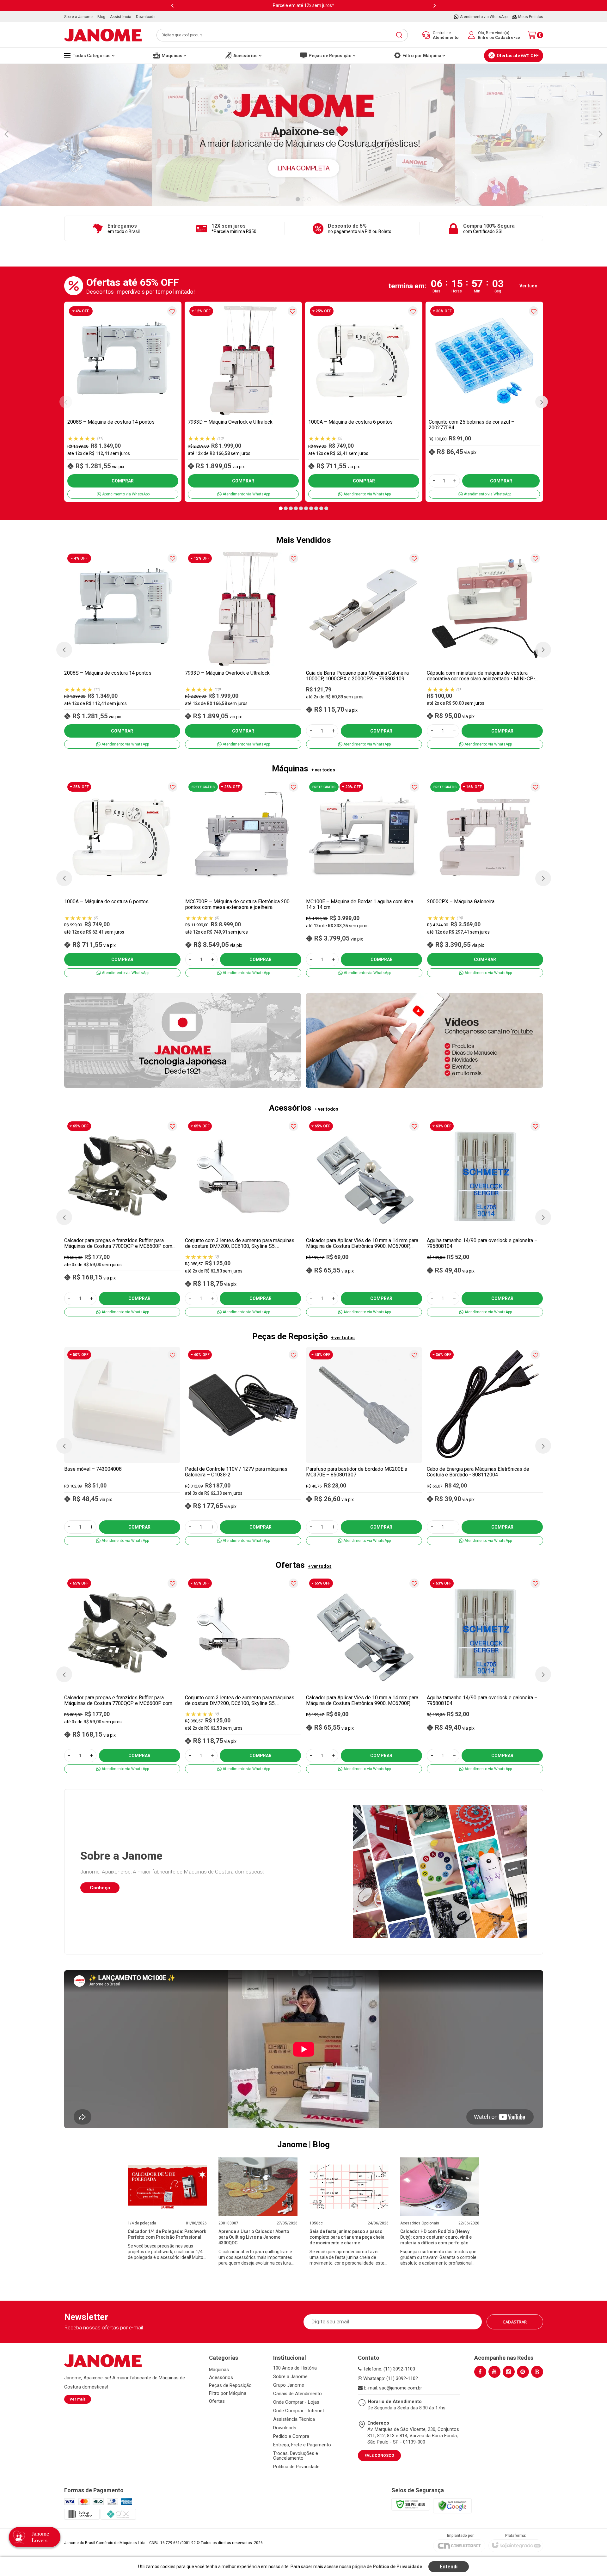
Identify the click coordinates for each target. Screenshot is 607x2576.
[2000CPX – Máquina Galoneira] (485, 878)
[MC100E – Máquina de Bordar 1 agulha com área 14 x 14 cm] (364, 878)
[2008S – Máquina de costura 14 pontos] (123, 402)
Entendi (449, 2567)
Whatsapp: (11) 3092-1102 (390, 2378)
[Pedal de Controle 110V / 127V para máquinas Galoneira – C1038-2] (243, 1446)
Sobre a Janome (290, 2377)
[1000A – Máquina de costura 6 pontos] (364, 402)
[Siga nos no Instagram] (509, 2372)
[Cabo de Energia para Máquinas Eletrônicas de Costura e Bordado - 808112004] (485, 1446)
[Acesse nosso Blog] (537, 2372)
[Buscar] (399, 35)
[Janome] (103, 35)
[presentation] (172, 6)
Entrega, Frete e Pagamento (302, 2445)
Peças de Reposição (230, 2385)
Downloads (285, 2428)
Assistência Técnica (294, 2419)
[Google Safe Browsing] (452, 2505)
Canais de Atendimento (297, 2394)
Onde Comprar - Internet (299, 2411)
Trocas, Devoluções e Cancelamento (296, 2456)
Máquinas (219, 2370)
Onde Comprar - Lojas (296, 2402)
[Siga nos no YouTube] (494, 2372)
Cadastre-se (508, 37)
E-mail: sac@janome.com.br (392, 2388)
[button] (281, 508)
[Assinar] (515, 2322)
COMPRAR (123, 481)
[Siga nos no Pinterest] (523, 2372)
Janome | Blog (303, 2144)
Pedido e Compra (291, 2436)
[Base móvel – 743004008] (122, 1446)
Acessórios (221, 2377)
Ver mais (78, 2399)
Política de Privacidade (296, 2467)
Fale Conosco (379, 2456)
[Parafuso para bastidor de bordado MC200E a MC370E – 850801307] (364, 1446)
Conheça (100, 1888)
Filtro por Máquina (228, 2393)
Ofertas (217, 2401)
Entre (483, 37)
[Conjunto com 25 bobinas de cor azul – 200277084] (484, 402)
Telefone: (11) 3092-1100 (388, 2369)
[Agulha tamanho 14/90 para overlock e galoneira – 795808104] (485, 1217)
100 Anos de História (295, 2368)
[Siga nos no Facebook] (480, 2372)
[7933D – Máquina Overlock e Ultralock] (243, 402)
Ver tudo (528, 286)
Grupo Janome (289, 2385)
